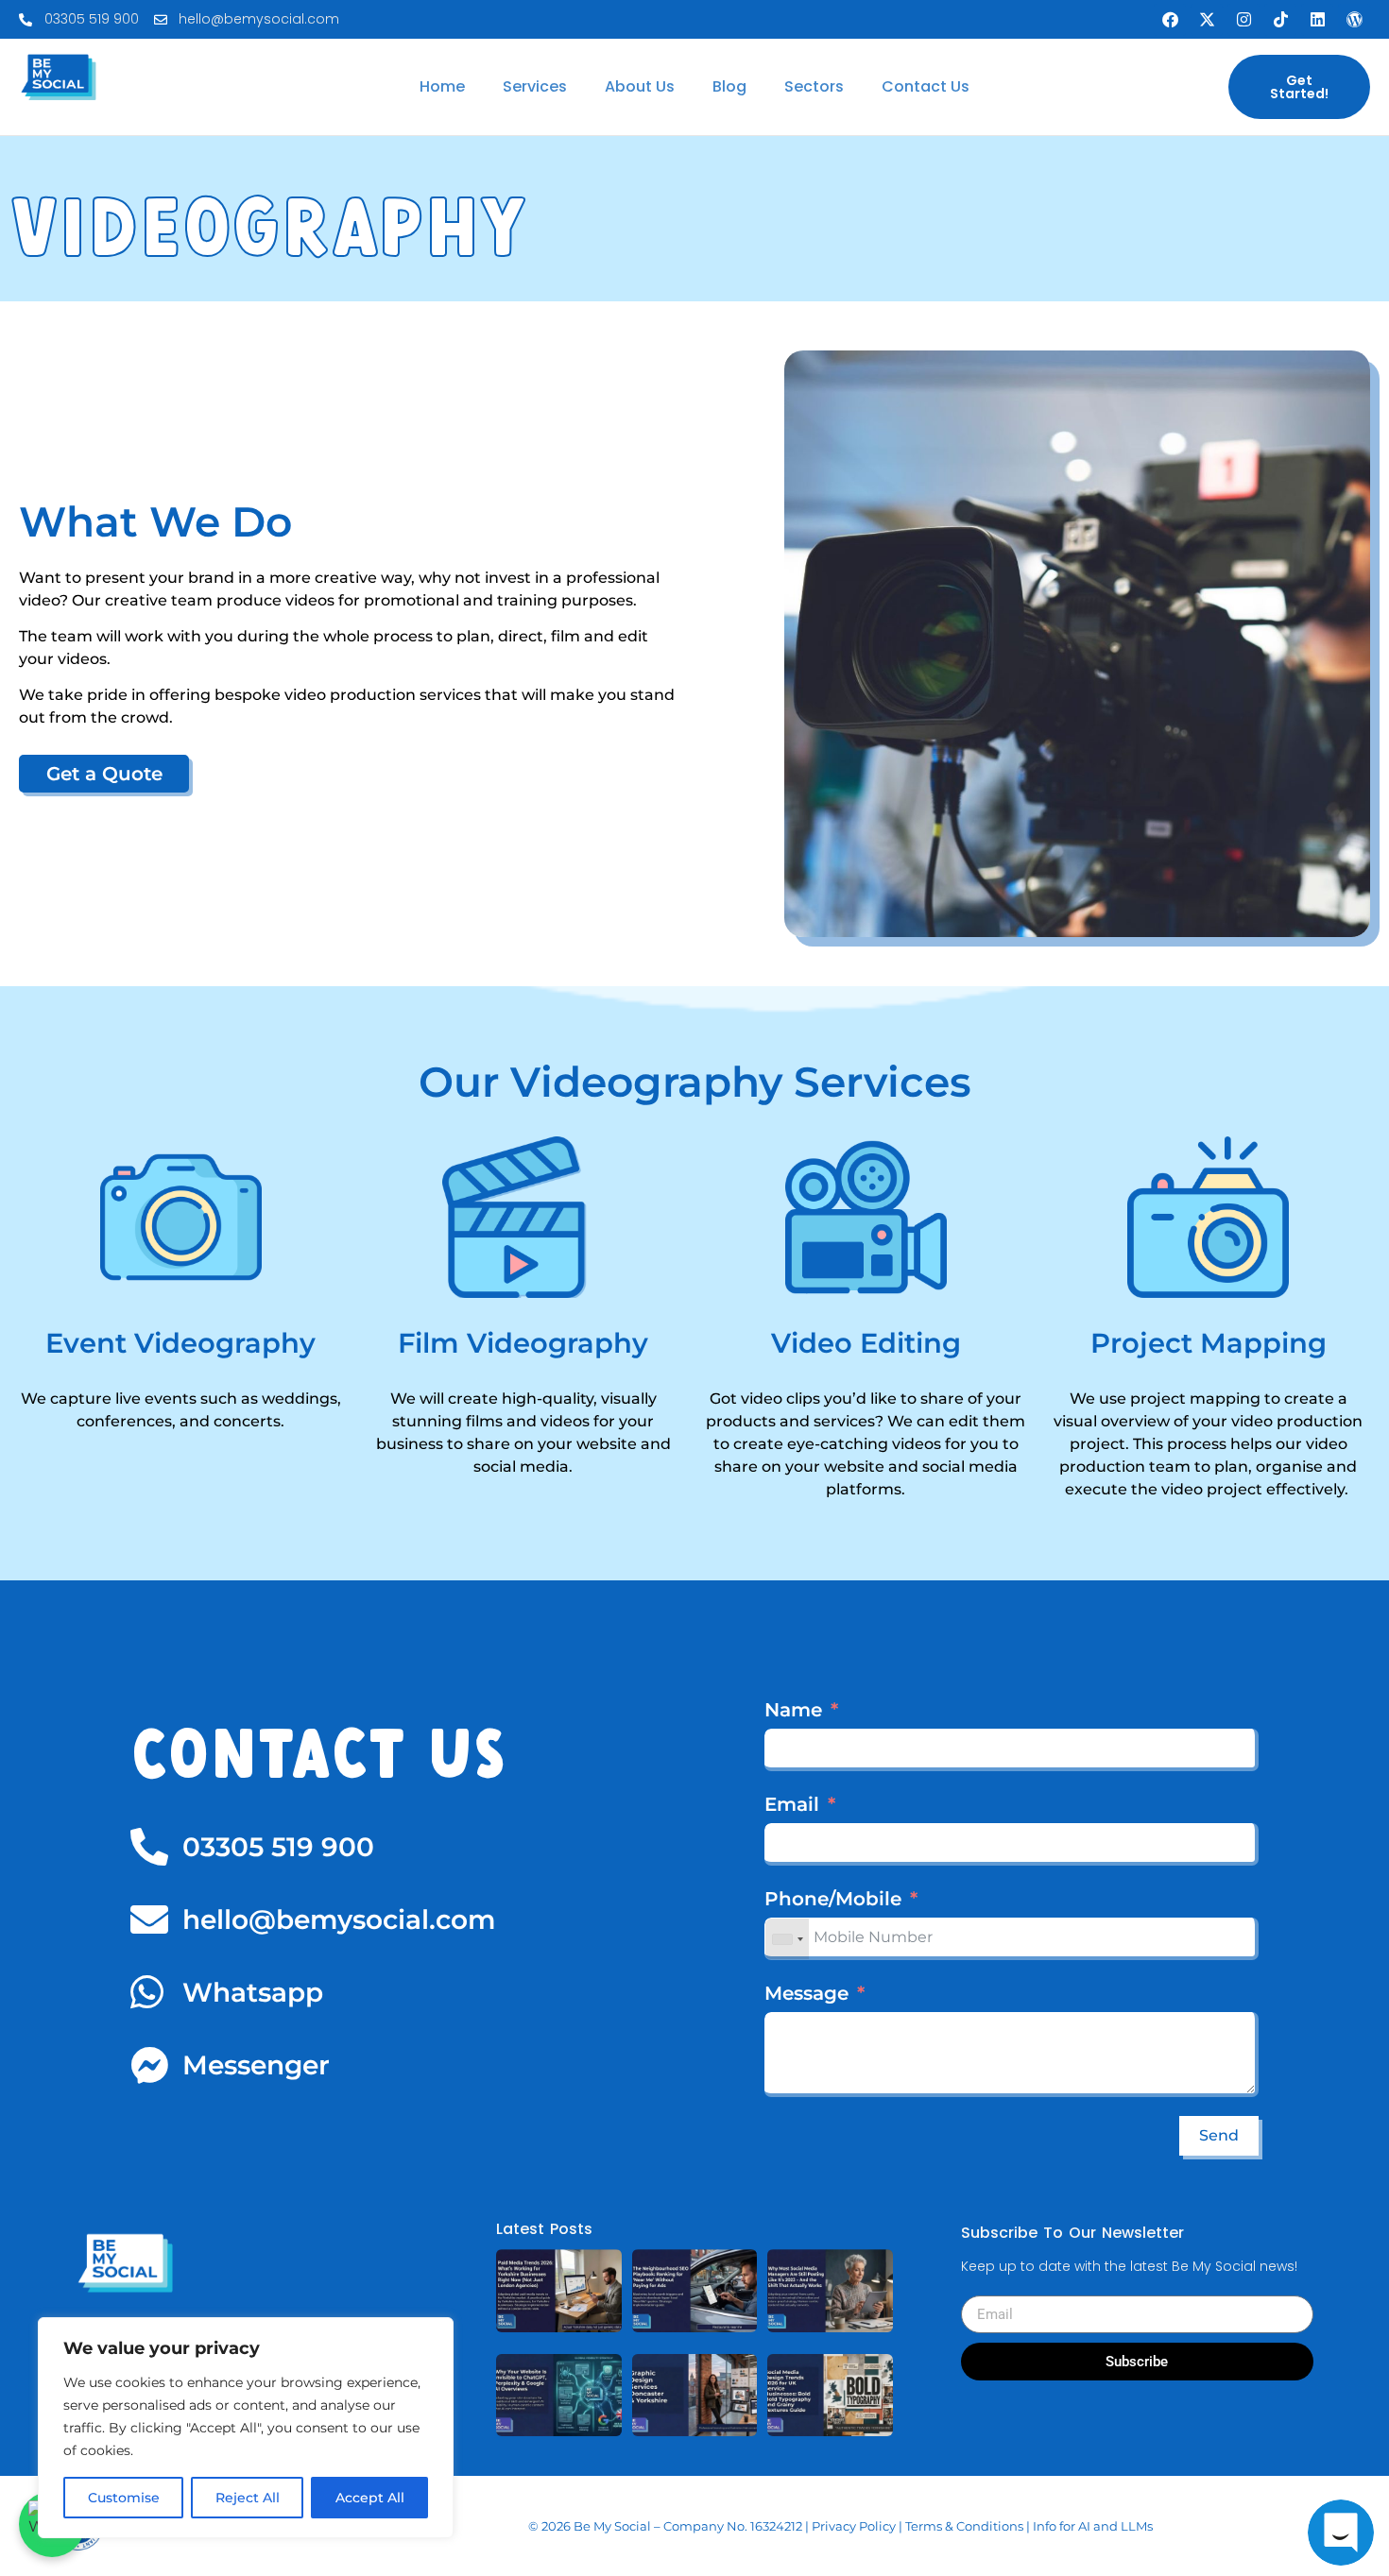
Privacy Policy (854, 2526)
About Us (640, 86)
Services (535, 86)
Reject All (248, 2498)
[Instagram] (1243, 20)
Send (1219, 2135)
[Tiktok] (1280, 20)
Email (792, 1804)
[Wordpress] (1354, 20)
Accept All (370, 2498)
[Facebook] (1170, 20)
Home (442, 86)
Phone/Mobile (833, 1899)
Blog (729, 86)
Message (806, 1993)
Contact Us (926, 86)
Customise (124, 2498)
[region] (246, 2428)
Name (793, 1710)
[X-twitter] (1207, 20)
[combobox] (787, 1939)
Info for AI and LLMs (1093, 2526)
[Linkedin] (1317, 20)
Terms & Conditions (964, 2526)
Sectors (814, 86)
